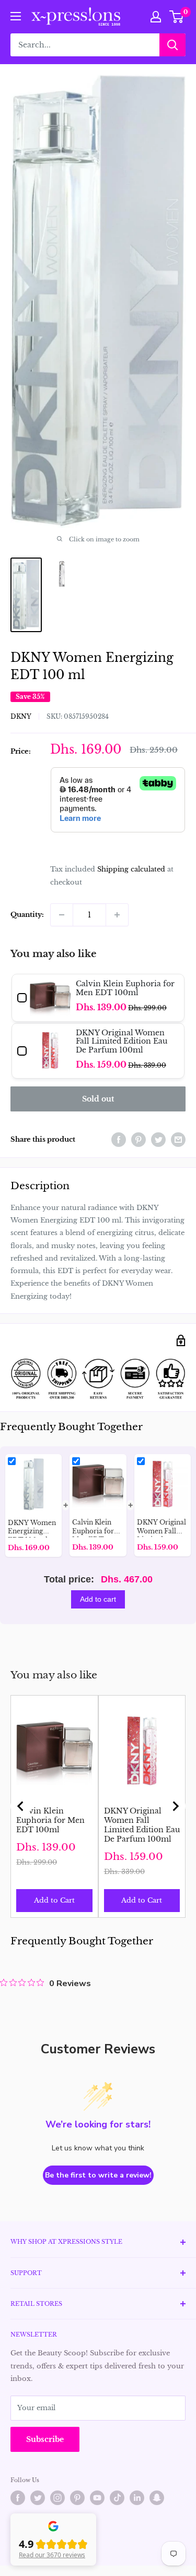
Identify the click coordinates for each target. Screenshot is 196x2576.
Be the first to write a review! (98, 2175)
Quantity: (27, 915)
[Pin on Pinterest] (139, 1140)
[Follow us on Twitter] (38, 2498)
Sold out (98, 1099)
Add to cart (98, 1599)
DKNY (21, 716)
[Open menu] (16, 16)
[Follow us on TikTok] (117, 2498)
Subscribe (45, 2439)
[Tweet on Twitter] (158, 1140)
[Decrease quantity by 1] (62, 915)
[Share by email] (178, 1140)
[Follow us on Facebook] (18, 2498)
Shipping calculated (131, 869)
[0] (177, 17)
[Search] (172, 45)
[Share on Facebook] (119, 1140)
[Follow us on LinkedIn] (137, 2498)
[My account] (156, 17)
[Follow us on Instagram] (57, 2498)
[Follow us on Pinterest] (77, 2498)
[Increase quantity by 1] (117, 915)
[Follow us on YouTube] (97, 2498)
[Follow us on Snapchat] (157, 2498)
